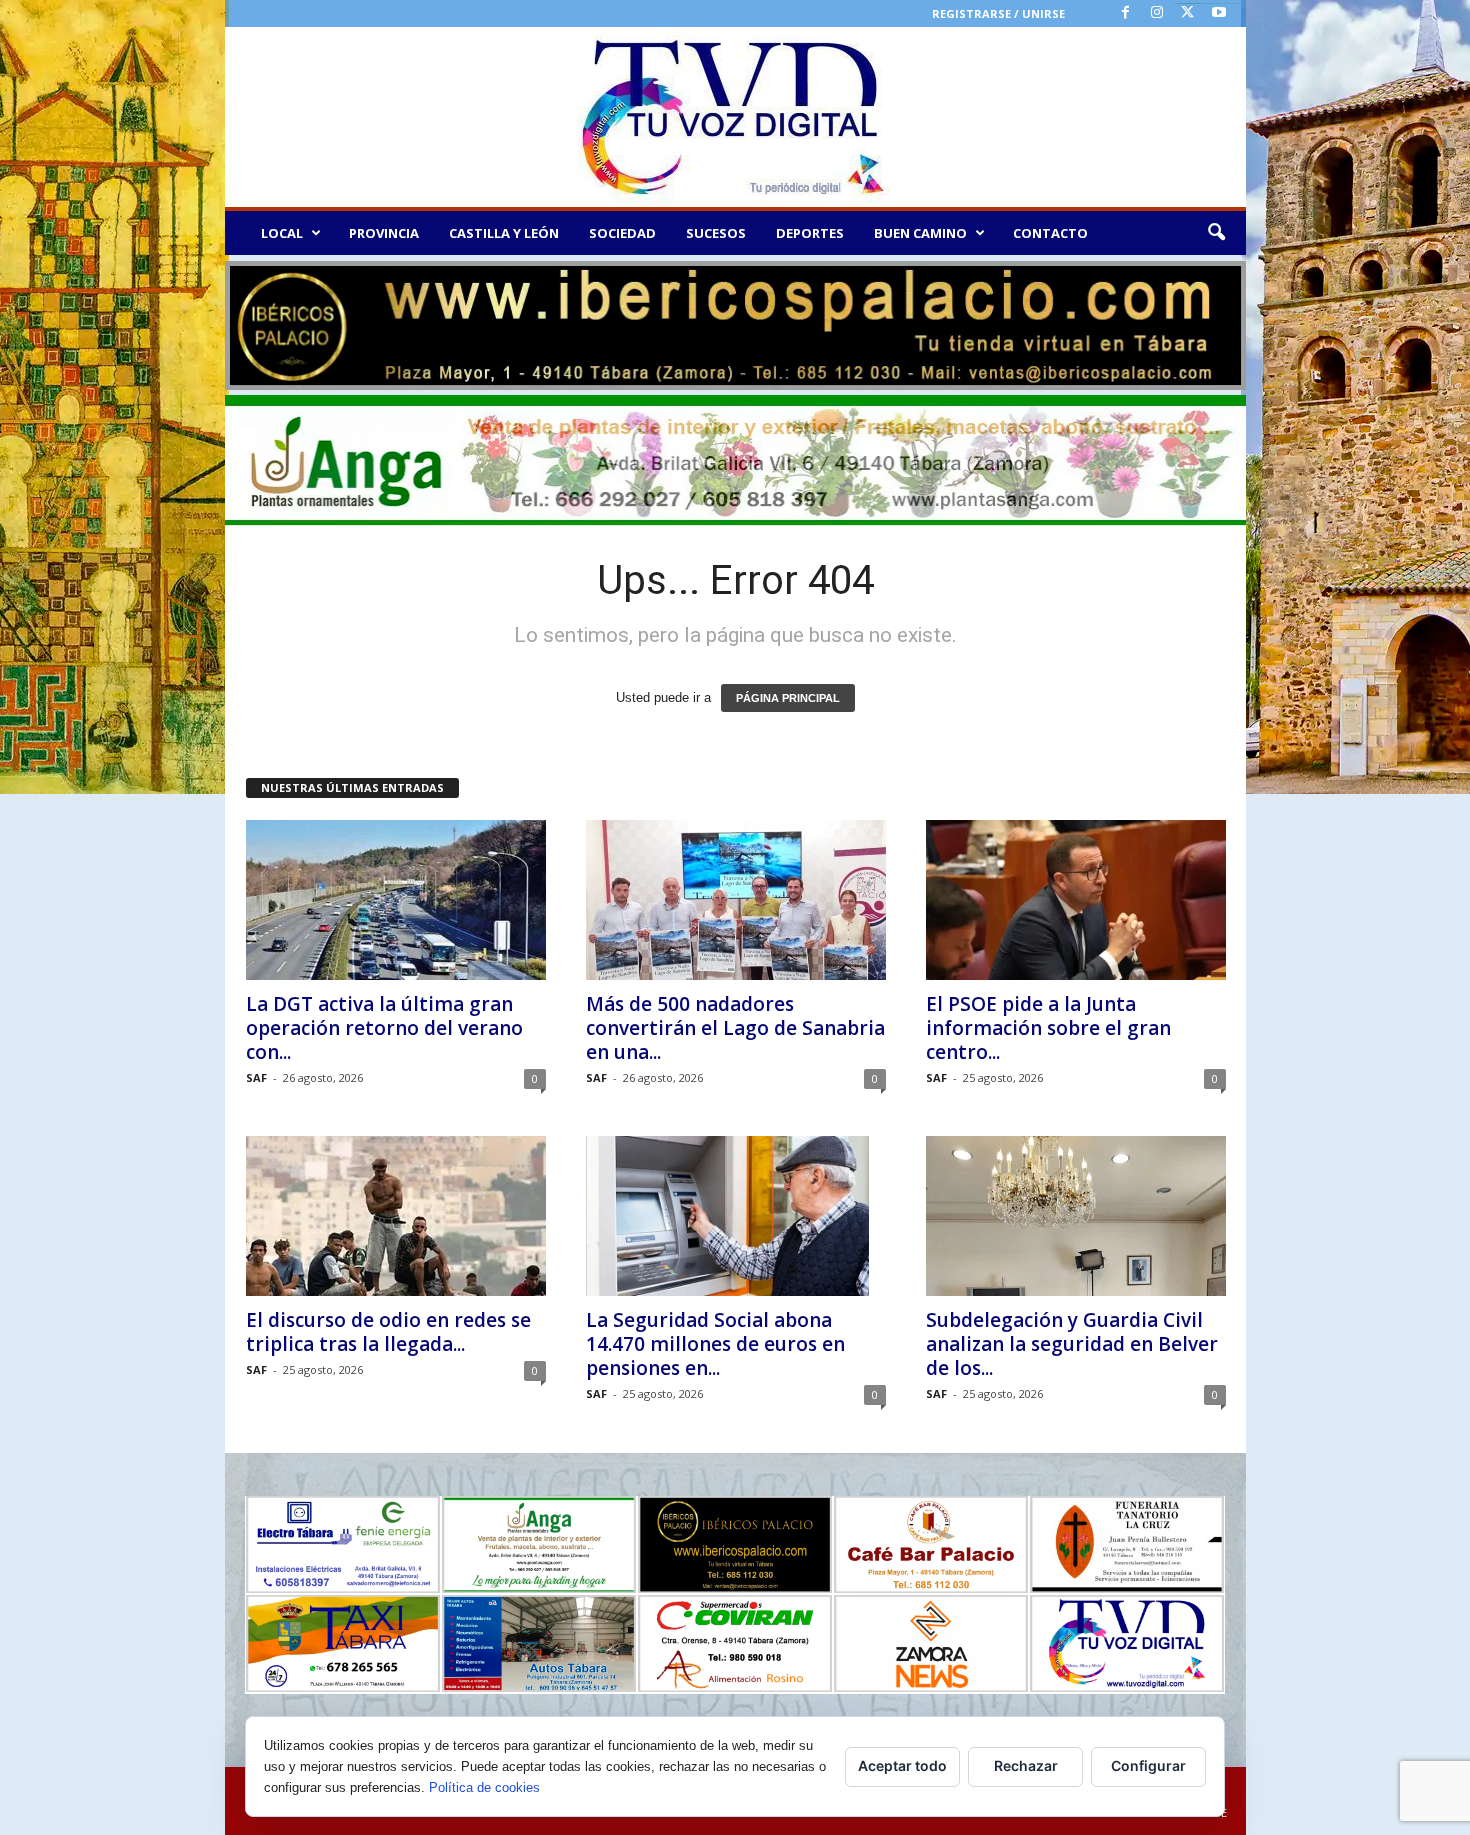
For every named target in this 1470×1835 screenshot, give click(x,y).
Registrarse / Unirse (998, 13)
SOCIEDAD (622, 233)
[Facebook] (1126, 13)
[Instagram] (1157, 13)
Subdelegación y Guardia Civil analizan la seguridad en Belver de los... (1072, 1344)
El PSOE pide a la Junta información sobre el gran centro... (1048, 1028)
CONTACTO (1050, 233)
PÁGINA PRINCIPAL (788, 698)
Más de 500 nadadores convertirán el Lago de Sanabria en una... (735, 1028)
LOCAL (282, 233)
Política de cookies (484, 1787)
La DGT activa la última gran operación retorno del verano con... (384, 1028)
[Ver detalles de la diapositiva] (735, 325)
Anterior (250, 321)
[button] (1216, 233)
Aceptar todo (902, 1765)
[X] (1188, 13)
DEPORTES (810, 233)
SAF (256, 1077)
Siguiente (1221, 321)
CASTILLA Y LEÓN (504, 233)
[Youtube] (1219, 13)
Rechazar (1026, 1765)
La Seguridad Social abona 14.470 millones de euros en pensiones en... (715, 1344)
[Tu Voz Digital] (735, 117)
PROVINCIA (384, 233)
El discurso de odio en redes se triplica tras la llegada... (388, 1332)
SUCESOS (716, 233)
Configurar (1148, 1765)
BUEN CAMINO (920, 233)
